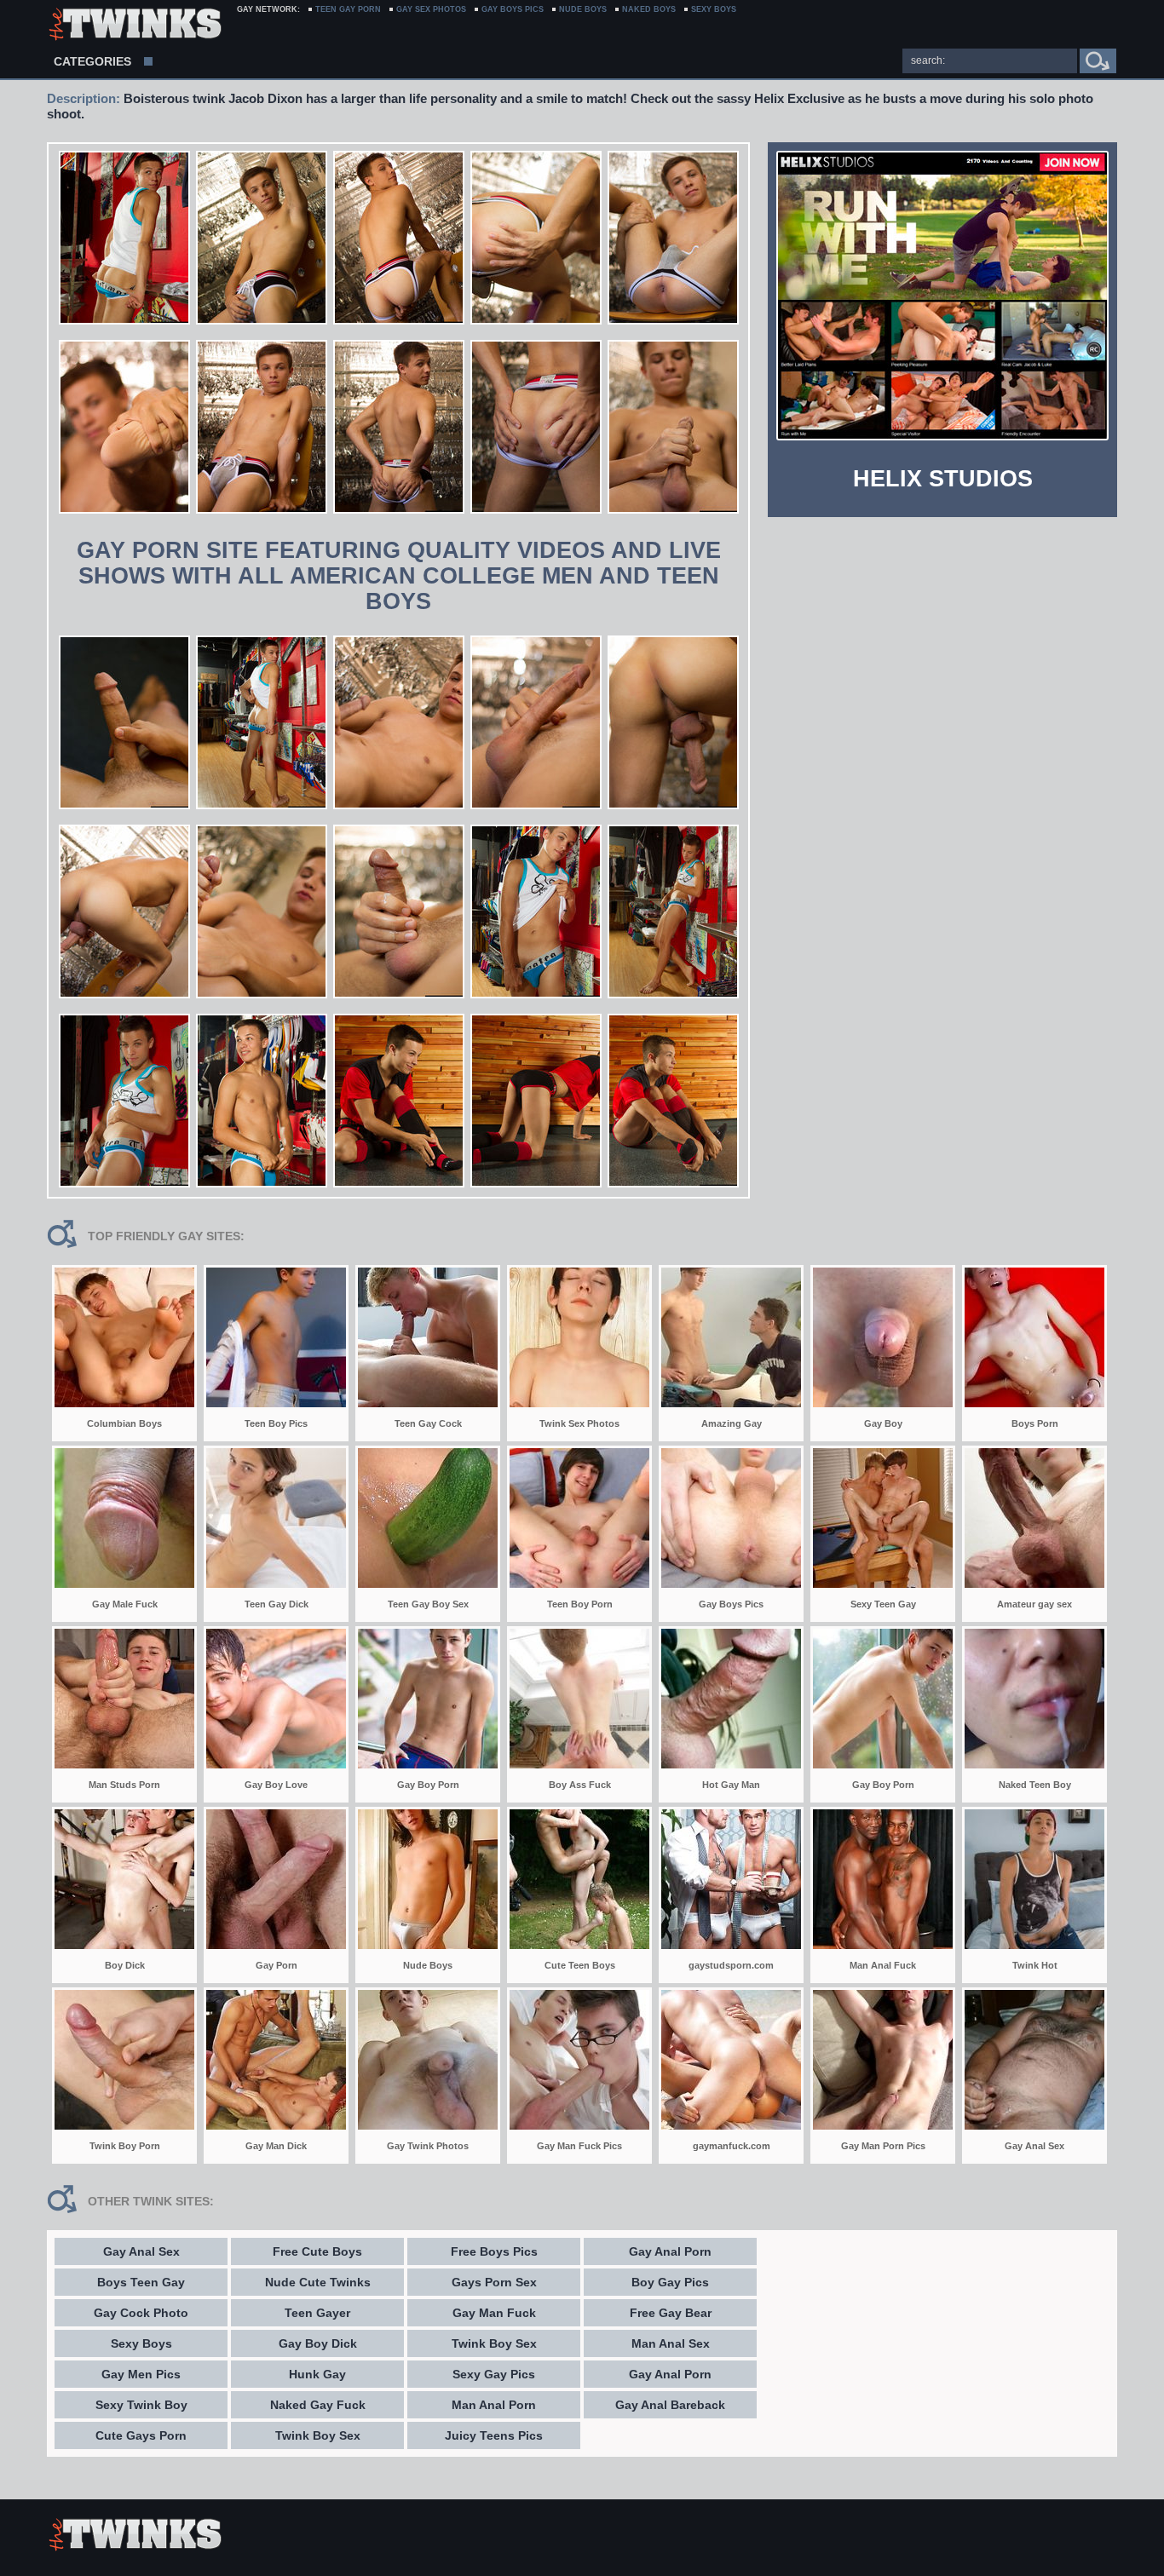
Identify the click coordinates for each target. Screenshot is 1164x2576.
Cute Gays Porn (141, 2435)
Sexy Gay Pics (494, 2374)
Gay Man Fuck (494, 2313)
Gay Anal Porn (670, 2251)
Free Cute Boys (317, 2251)
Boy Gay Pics (670, 2282)
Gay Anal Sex (141, 2251)
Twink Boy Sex (318, 2435)
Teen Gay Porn (348, 9)
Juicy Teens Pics (494, 2435)
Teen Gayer (317, 2313)
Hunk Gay (317, 2374)
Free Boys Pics (494, 2251)
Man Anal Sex (671, 2343)
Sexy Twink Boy (141, 2405)
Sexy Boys (141, 2343)
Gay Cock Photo (141, 2313)
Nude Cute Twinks (318, 2282)
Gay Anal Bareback (670, 2405)
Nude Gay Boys (134, 26)
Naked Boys (649, 9)
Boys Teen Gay (141, 2282)
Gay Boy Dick (318, 2343)
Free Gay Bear (671, 2313)
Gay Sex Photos (431, 9)
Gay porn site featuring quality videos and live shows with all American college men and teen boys (399, 576)
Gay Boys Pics (513, 9)
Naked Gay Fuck (318, 2405)
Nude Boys (583, 9)
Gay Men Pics (141, 2374)
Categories (92, 61)
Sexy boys (714, 9)
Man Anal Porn (494, 2405)
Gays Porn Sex (494, 2282)
